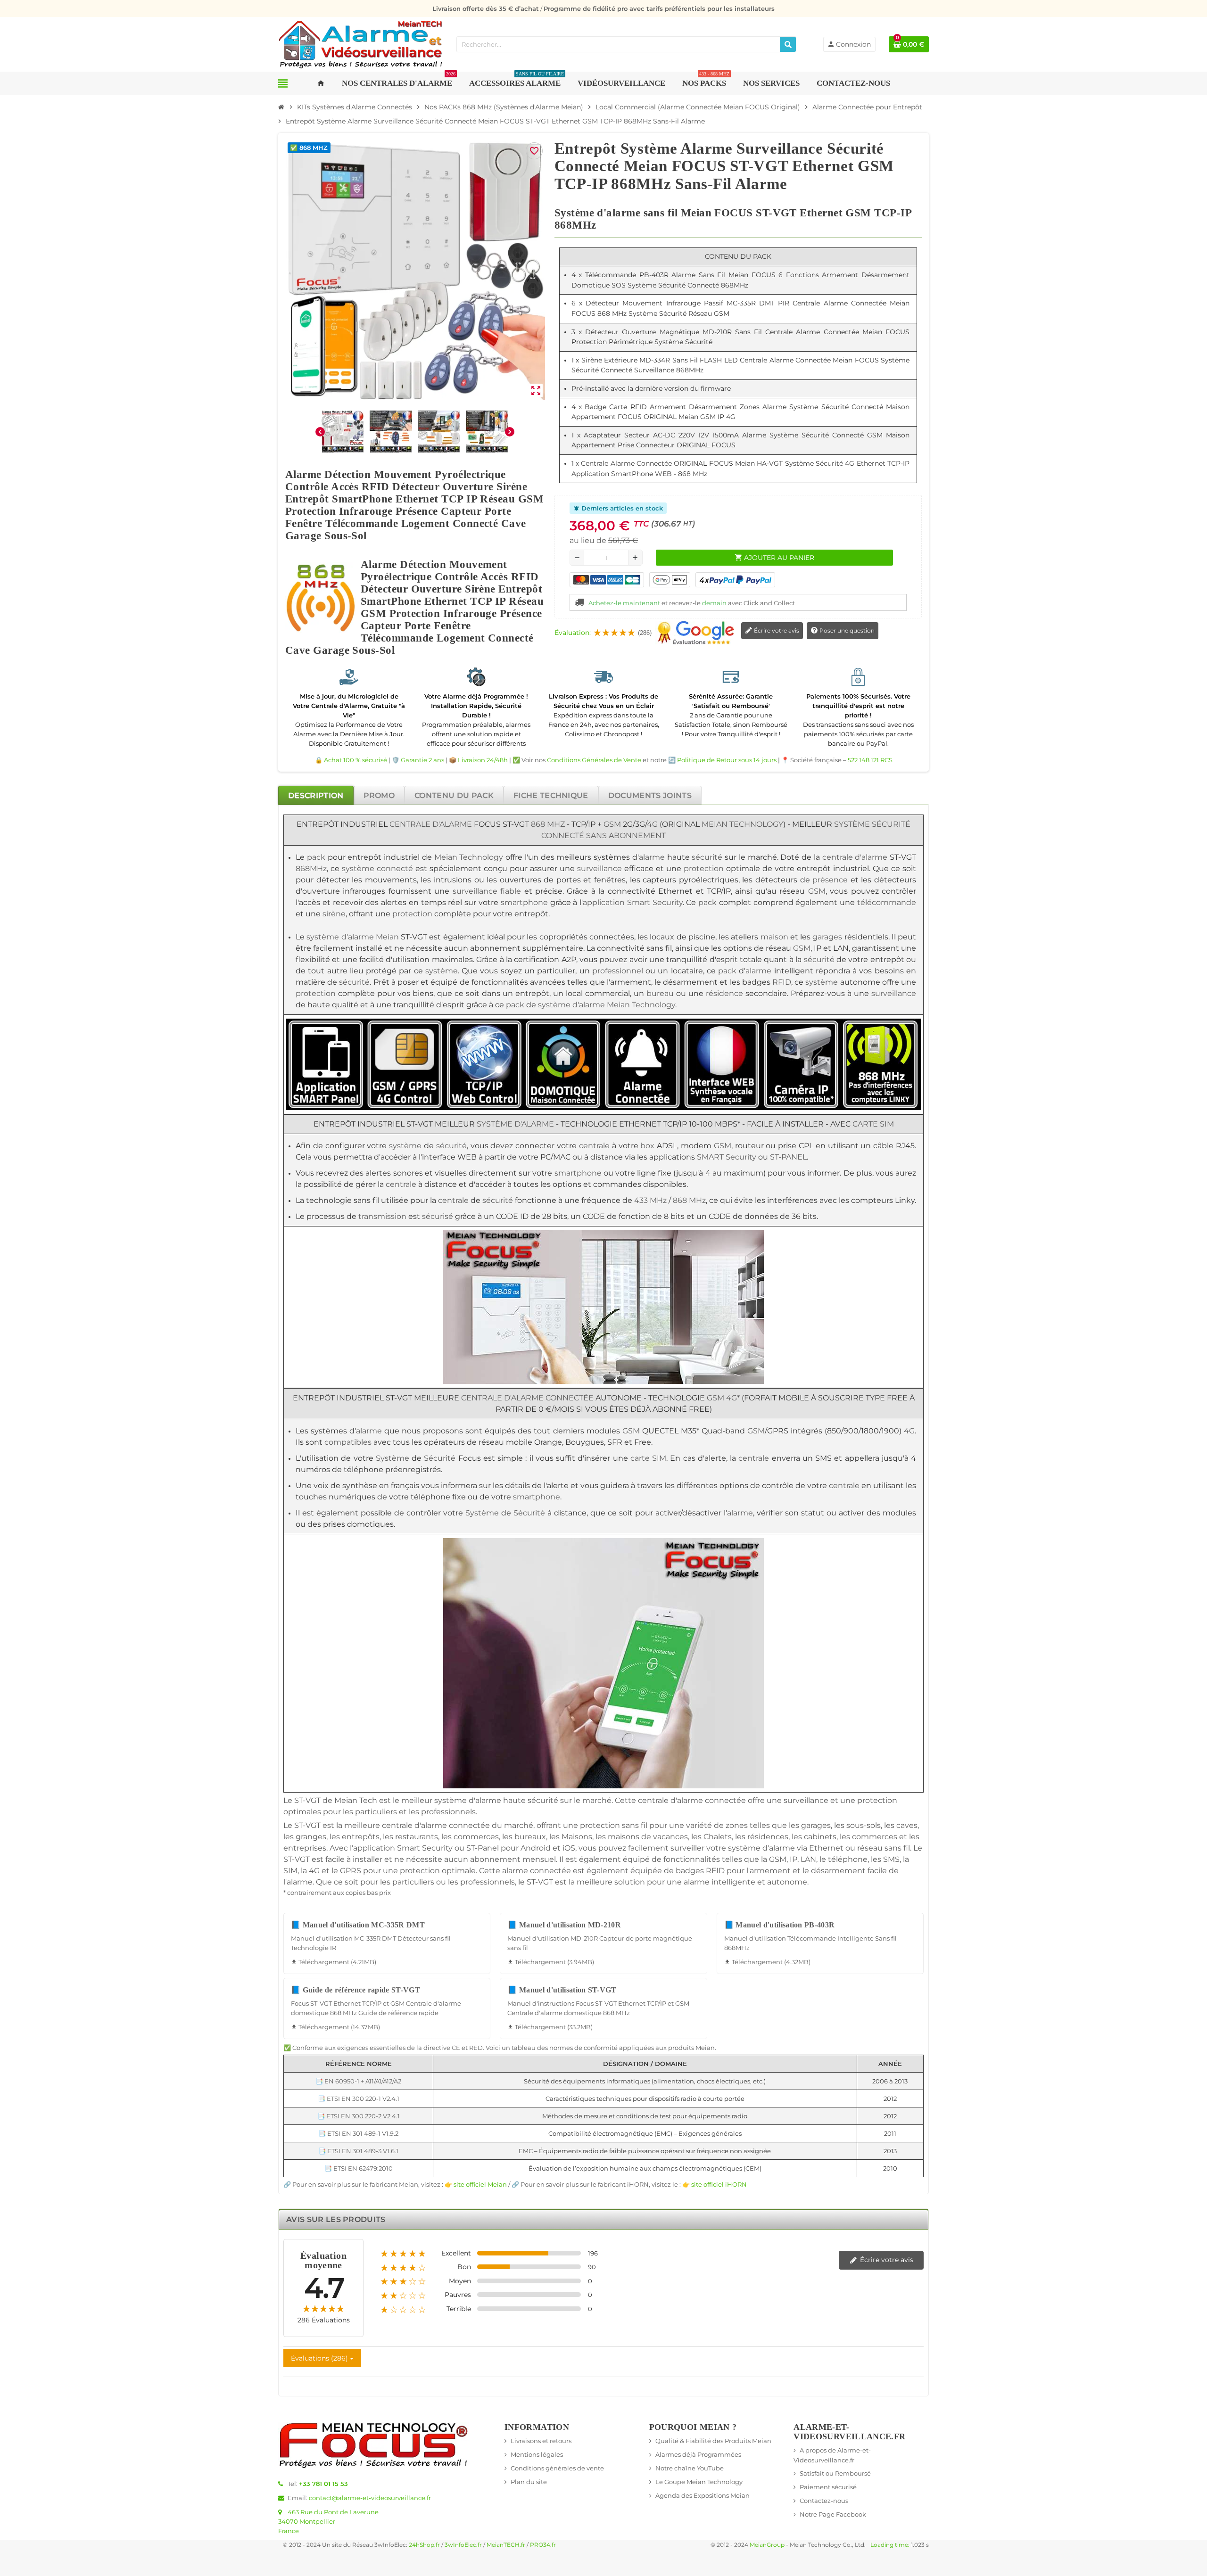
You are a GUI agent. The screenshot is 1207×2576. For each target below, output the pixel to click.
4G (652, 824)
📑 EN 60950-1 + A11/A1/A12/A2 (358, 2081)
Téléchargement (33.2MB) (550, 2027)
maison (774, 937)
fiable (511, 891)
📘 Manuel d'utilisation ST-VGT (562, 1990)
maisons (624, 1837)
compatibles (348, 1442)
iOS (569, 1848)
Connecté (563, 835)
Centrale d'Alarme (431, 824)
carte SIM (873, 1124)
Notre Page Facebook (833, 2514)
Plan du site (529, 2482)
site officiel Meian (480, 2184)
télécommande (887, 902)
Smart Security (655, 902)
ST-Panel (483, 1848)
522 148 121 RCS (870, 760)
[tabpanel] (603, 1502)
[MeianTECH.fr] (361, 43)
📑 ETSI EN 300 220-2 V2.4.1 (359, 2116)
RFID (782, 982)
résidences (768, 1837)
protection (704, 868)
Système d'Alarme (515, 1124)
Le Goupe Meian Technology (699, 2482)
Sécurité (891, 824)
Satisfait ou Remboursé (835, 2473)
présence (830, 880)
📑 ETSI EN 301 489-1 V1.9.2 (358, 2133)
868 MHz (548, 824)
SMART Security (727, 1157)
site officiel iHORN (719, 2184)
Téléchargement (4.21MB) (334, 1962)
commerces (476, 1837)
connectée (725, 1800)
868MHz (311, 868)
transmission (382, 1216)
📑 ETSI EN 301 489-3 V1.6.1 (358, 2151)
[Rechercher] (788, 44)
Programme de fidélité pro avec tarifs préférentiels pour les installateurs (659, 8)
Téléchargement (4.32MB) (767, 1962)
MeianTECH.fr (506, 2545)
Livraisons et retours (541, 2441)
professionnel (618, 971)
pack (316, 857)
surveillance (599, 868)
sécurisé (438, 1216)
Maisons (577, 1837)
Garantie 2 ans (422, 760)
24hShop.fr (424, 2545)
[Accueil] (281, 107)
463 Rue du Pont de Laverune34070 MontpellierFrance (328, 2521)
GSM (612, 824)
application (604, 902)
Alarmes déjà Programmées (698, 2454)
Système (852, 824)
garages (827, 937)
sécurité (707, 857)
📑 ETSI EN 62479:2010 (359, 2168)
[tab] (316, 795)
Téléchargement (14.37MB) (335, 2027)
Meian (387, 937)
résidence (724, 993)
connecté (395, 868)
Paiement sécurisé (828, 2487)
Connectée (570, 1398)
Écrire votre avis (776, 630)
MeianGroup (767, 2545)
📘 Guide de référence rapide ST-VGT (355, 1990)
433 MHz (650, 1200)
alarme (652, 857)
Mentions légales (537, 2454)
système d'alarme (340, 937)
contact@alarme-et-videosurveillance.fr (370, 2498)
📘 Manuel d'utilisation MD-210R (564, 1925)
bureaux (530, 1837)
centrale (594, 1146)
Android (536, 1848)
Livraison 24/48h (483, 760)
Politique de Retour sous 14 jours (727, 760)
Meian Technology (742, 824)
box (647, 1146)
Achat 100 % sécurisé (355, 760)
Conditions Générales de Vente (594, 760)
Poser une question (846, 630)
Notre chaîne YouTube (690, 2468)
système (358, 868)
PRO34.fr (543, 2545)
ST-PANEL (788, 1157)
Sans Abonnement (626, 835)
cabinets (820, 1837)
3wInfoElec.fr (463, 2545)
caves (907, 1825)
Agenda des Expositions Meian (703, 2495)
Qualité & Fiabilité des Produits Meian (713, 2441)
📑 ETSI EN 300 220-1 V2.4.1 (359, 2099)
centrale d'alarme (855, 857)
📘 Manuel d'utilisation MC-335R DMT (358, 1925)
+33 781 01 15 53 (323, 2484)
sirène (334, 914)
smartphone (524, 902)
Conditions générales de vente (557, 2468)
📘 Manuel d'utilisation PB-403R (780, 1925)
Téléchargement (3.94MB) (551, 1962)
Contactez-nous (824, 2501)
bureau (660, 993)
